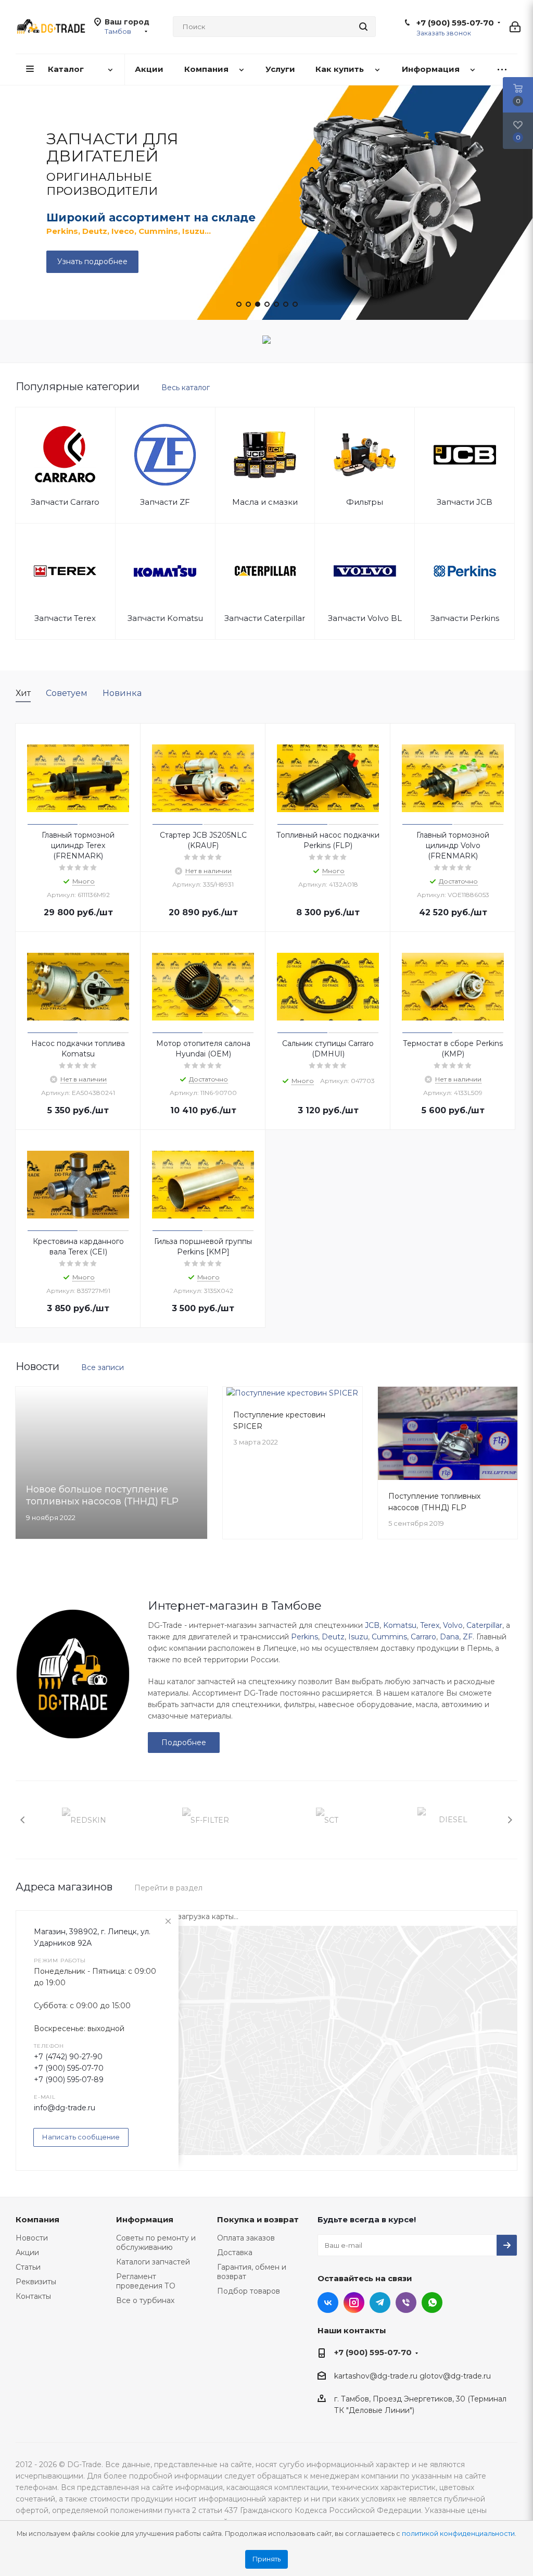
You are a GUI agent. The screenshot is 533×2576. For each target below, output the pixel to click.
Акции (27, 2253)
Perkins (304, 1637)
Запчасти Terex (65, 618)
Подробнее (184, 1743)
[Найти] (363, 27)
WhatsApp (432, 2303)
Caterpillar (484, 1625)
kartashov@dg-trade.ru (376, 2376)
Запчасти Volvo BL (365, 618)
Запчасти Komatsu (165, 618)
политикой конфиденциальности (458, 2534)
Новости (32, 2238)
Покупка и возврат (258, 2219)
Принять (266, 2559)
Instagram (354, 2303)
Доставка (235, 2253)
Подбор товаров (249, 2291)
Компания (37, 2219)
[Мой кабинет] (515, 27)
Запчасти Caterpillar (265, 618)
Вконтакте (328, 2303)
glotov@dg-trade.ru (455, 2376)
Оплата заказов (246, 2238)
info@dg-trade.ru (65, 2108)
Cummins (389, 1637)
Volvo (453, 1625)
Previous (23, 1820)
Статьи (28, 2267)
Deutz (333, 1637)
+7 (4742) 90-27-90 (68, 2057)
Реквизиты (36, 2282)
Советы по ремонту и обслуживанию (156, 2243)
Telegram (380, 2303)
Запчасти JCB (465, 502)
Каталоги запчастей (153, 2262)
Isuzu (358, 1637)
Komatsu (400, 1625)
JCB (372, 1625)
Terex (430, 1625)
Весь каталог (186, 388)
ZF (468, 1637)
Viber (406, 2303)
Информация (145, 2219)
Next (510, 1820)
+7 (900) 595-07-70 (455, 23)
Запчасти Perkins (465, 618)
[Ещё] (502, 70)
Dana (449, 1637)
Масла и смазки (265, 502)
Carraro (423, 1637)
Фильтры (365, 502)
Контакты (33, 2296)
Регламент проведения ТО (146, 2281)
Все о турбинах (145, 2300)
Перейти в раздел (168, 1888)
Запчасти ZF (165, 502)
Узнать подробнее (92, 262)
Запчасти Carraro (65, 502)
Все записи (103, 1367)
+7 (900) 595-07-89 (69, 2080)
